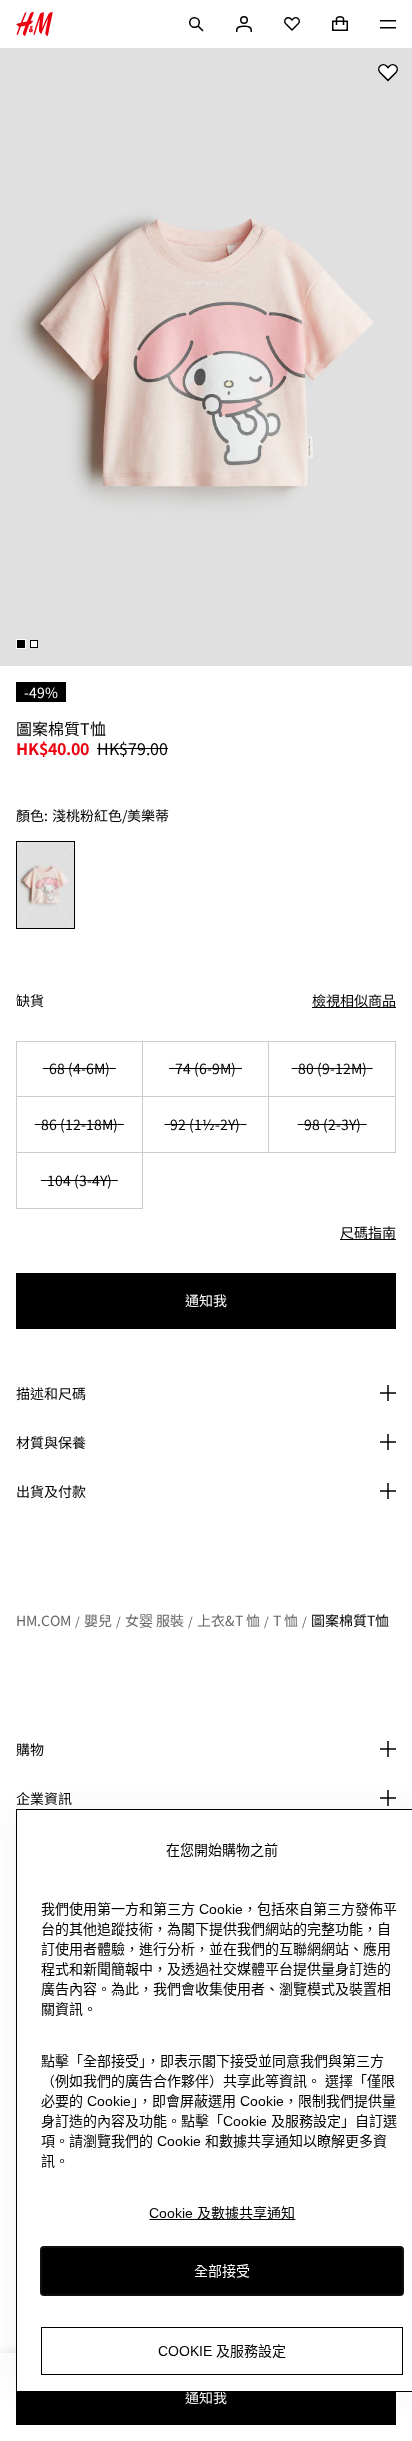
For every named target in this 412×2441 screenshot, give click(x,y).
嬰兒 (98, 1620)
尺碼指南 (368, 1232)
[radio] (46, 885)
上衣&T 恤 (228, 1620)
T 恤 (285, 1620)
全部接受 (222, 2271)
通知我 (206, 1300)
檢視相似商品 (354, 1000)
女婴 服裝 (154, 1620)
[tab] (21, 644)
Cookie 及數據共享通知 (222, 2213)
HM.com (43, 1620)
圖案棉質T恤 (350, 1620)
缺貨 (30, 1000)
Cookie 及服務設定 (222, 2351)
